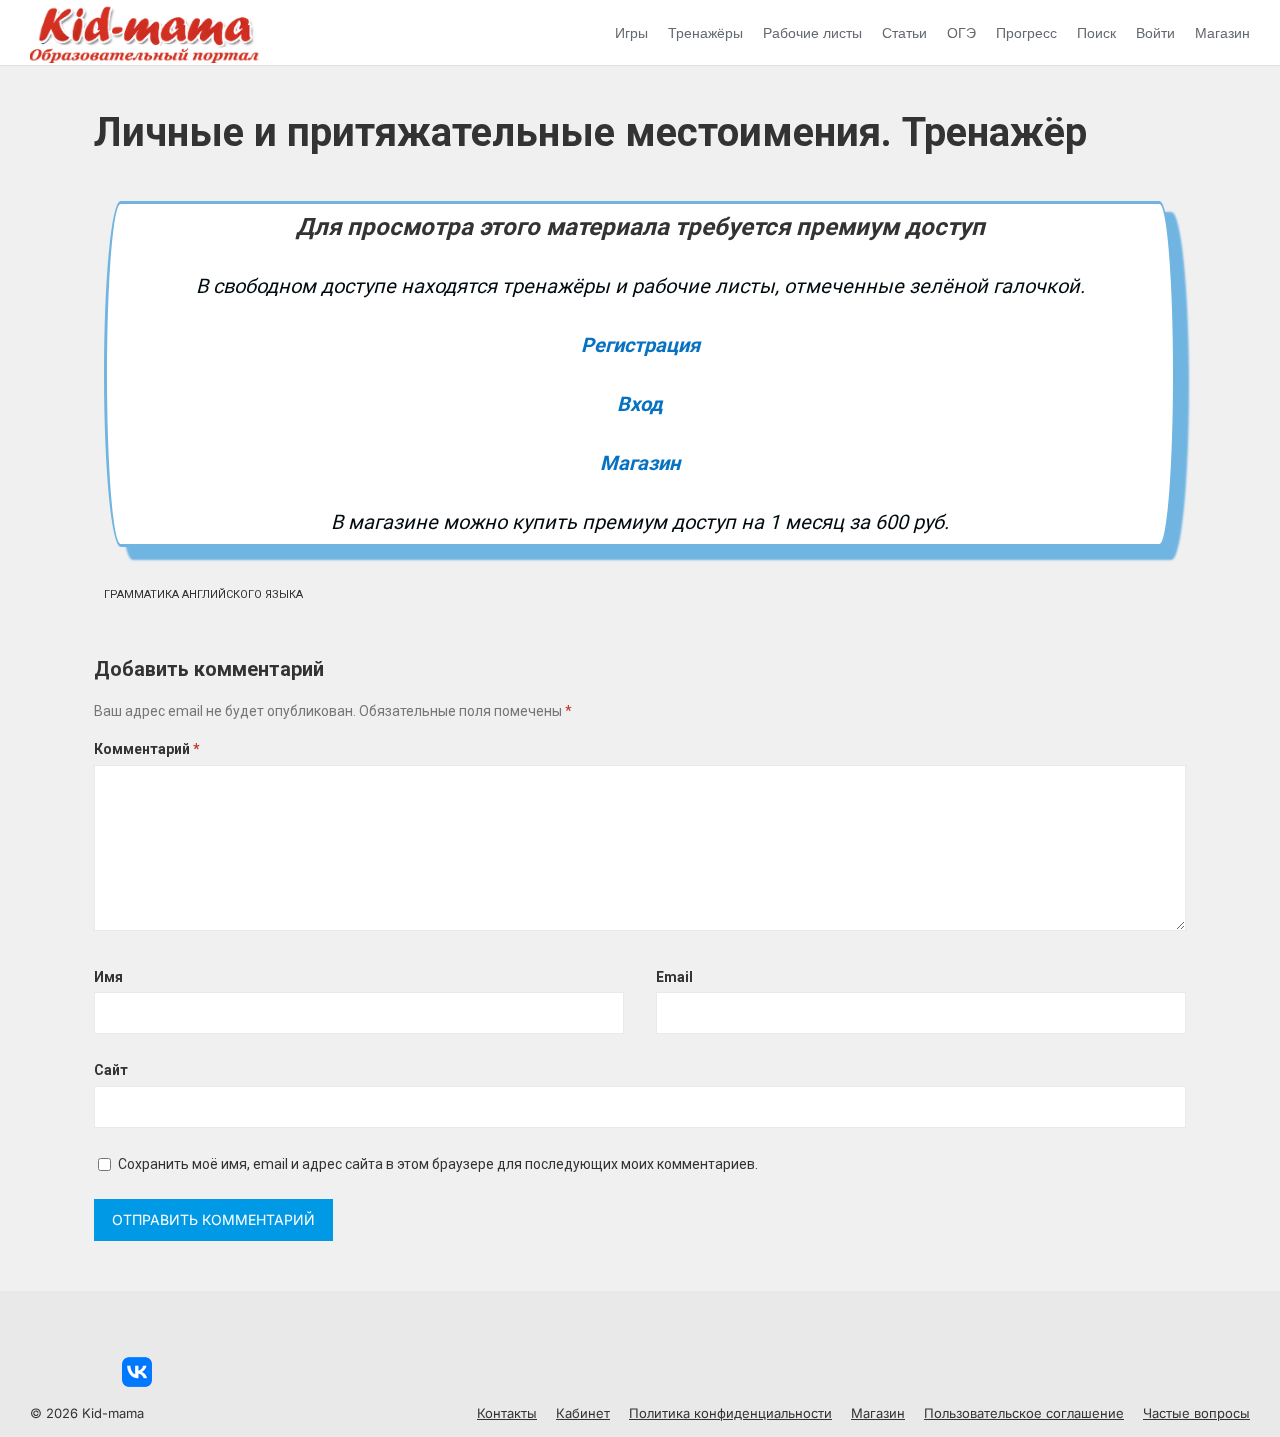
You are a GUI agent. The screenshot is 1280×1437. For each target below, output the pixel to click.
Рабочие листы (812, 33)
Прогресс (1026, 33)
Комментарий (147, 749)
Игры (631, 33)
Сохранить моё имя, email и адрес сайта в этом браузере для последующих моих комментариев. (438, 1164)
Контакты (507, 1413)
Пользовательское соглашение (1024, 1413)
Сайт (111, 1070)
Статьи (904, 33)
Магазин (1222, 33)
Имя (108, 977)
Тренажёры (705, 33)
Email (674, 977)
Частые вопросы (1196, 1413)
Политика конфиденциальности (730, 1413)
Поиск (1096, 33)
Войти (1155, 33)
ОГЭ (961, 33)
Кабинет (583, 1413)
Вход (640, 404)
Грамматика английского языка (203, 594)
